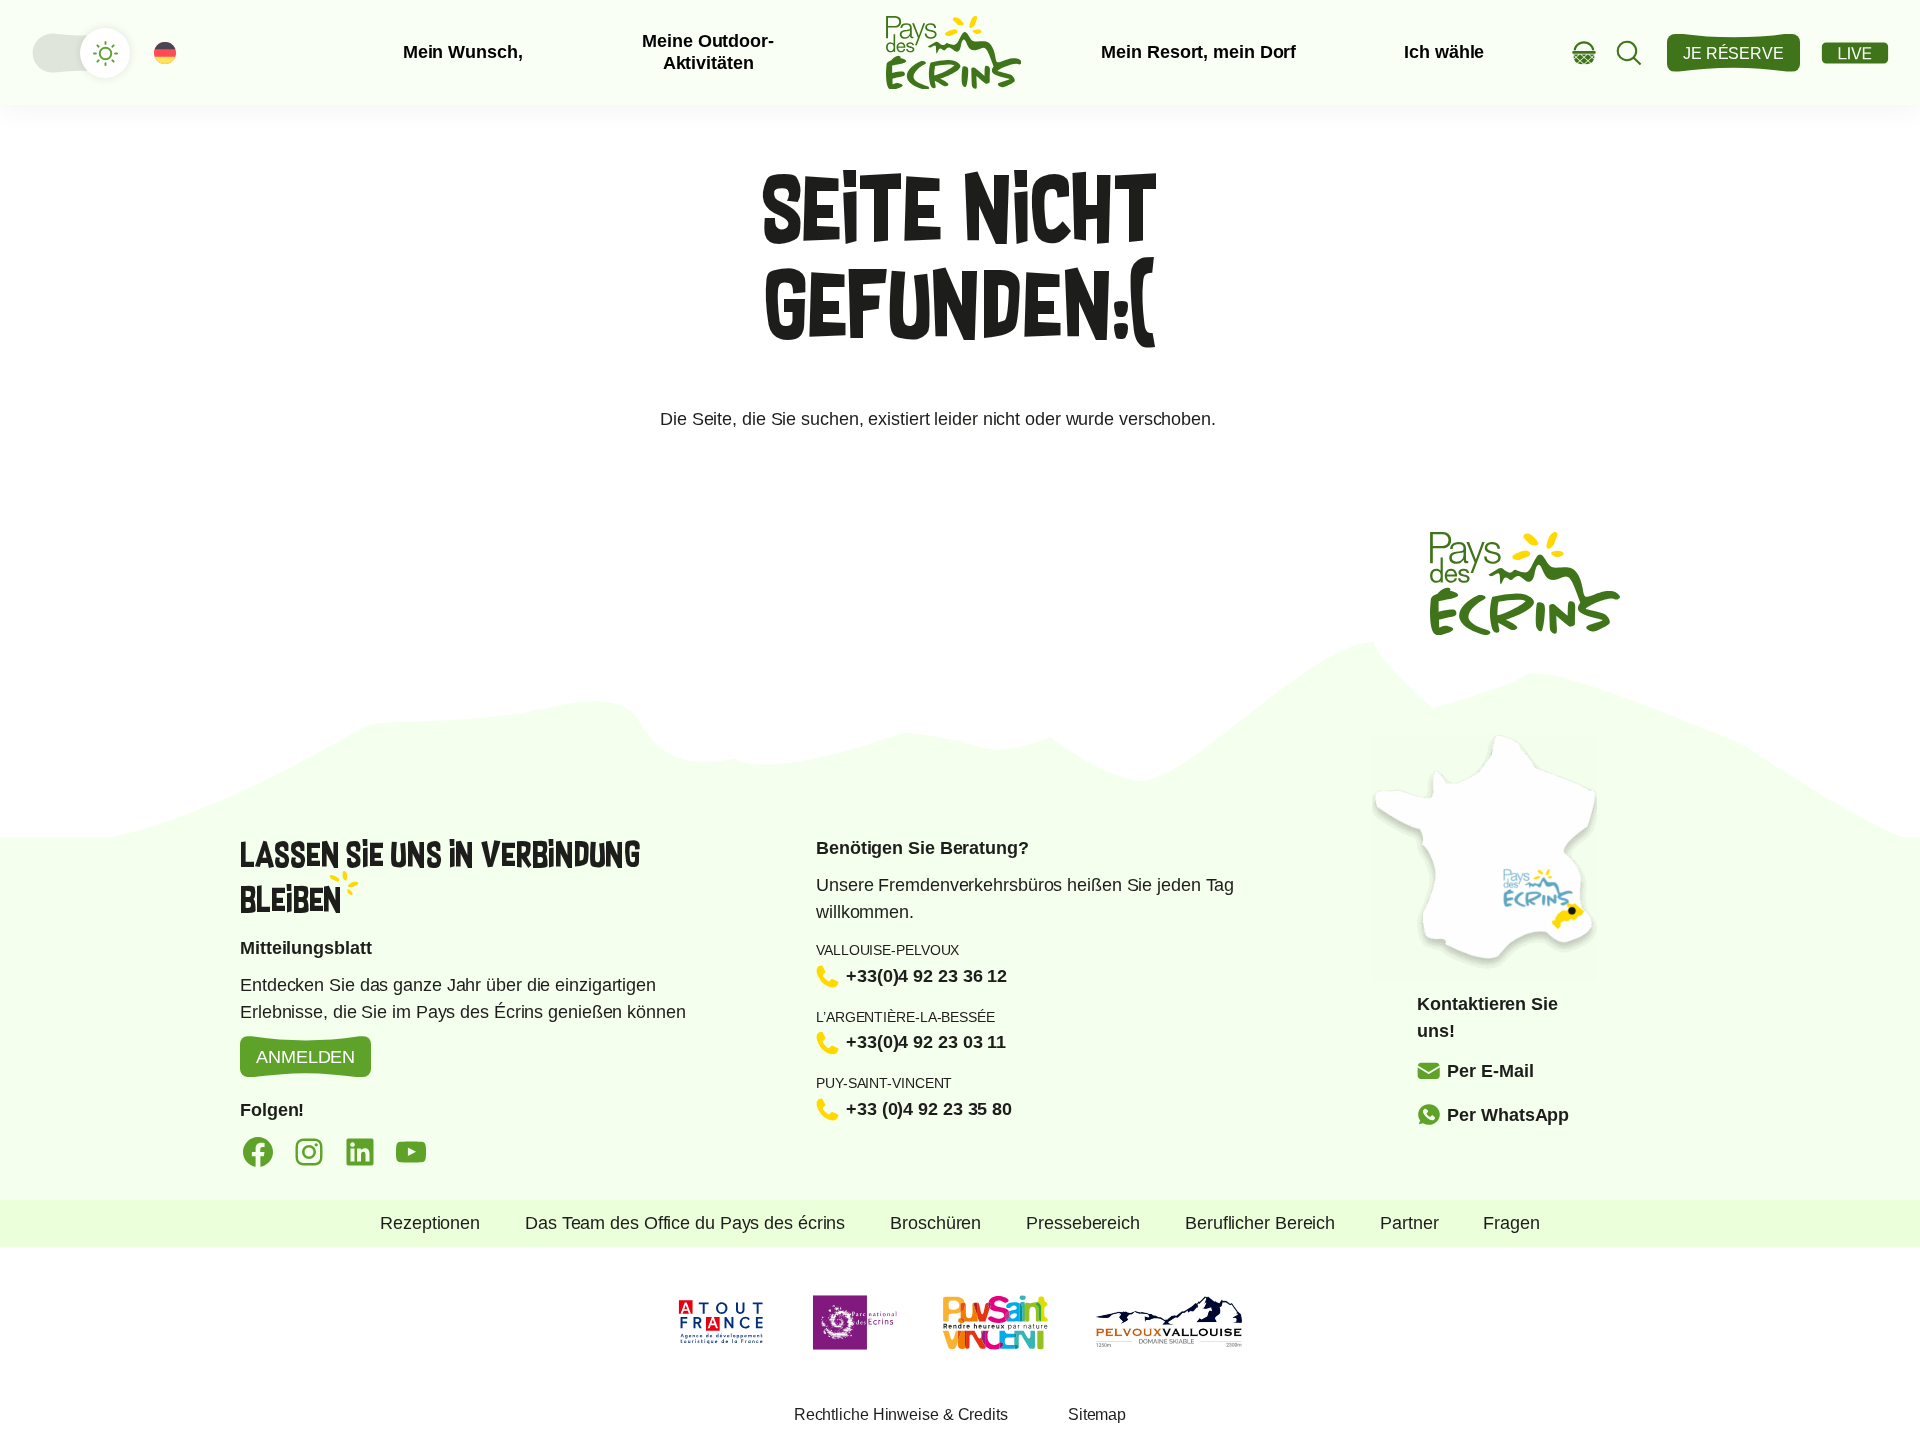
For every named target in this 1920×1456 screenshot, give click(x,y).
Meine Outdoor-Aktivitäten (708, 52)
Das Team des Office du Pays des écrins (685, 1223)
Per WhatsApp (1508, 1115)
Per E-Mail (1490, 1071)
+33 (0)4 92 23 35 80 (929, 1109)
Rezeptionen (430, 1223)
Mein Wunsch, (463, 52)
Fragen (1511, 1223)
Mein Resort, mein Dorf (1198, 52)
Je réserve (1733, 53)
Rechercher (1629, 52)
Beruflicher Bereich (1260, 1223)
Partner (1409, 1223)
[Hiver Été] (80, 53)
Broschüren (935, 1223)
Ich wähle (1444, 52)
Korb (1584, 52)
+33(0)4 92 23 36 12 (926, 976)
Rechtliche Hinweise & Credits (901, 1414)
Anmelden (305, 1057)
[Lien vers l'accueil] (954, 52)
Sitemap (1097, 1414)
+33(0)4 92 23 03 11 (926, 1042)
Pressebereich (1083, 1223)
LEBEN (1855, 53)
